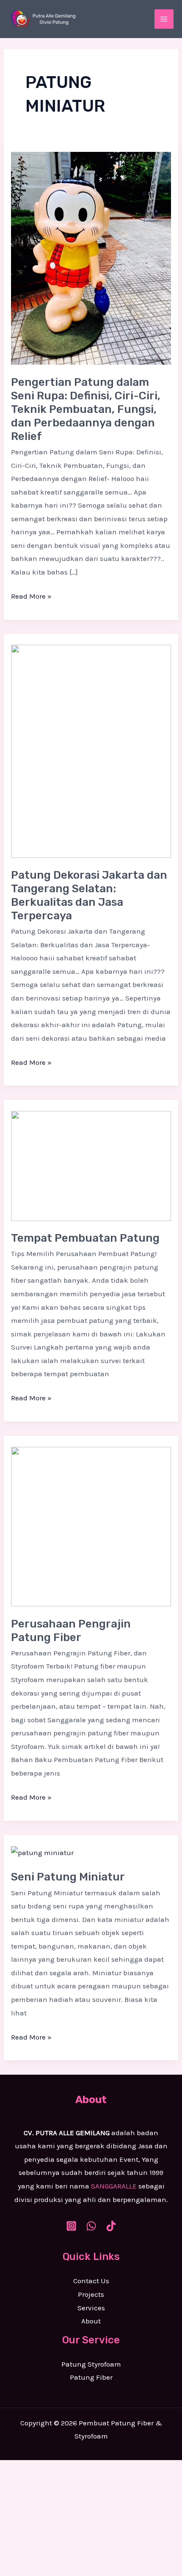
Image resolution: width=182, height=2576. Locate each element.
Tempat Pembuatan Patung (85, 1238)
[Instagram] (71, 2226)
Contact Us (91, 2281)
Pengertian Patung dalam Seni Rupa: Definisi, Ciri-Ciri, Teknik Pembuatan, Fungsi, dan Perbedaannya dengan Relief (86, 409)
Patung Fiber (91, 2377)
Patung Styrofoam (91, 2364)
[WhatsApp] (91, 2226)
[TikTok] (111, 2226)
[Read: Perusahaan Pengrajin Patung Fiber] (91, 1526)
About (91, 2321)
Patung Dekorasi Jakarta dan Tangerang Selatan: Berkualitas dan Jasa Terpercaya (89, 895)
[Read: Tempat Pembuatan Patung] (91, 1165)
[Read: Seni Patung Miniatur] (42, 1852)
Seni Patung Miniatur (68, 1877)
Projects (91, 2294)
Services (91, 2308)
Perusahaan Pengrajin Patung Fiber (71, 1631)
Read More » (31, 595)
